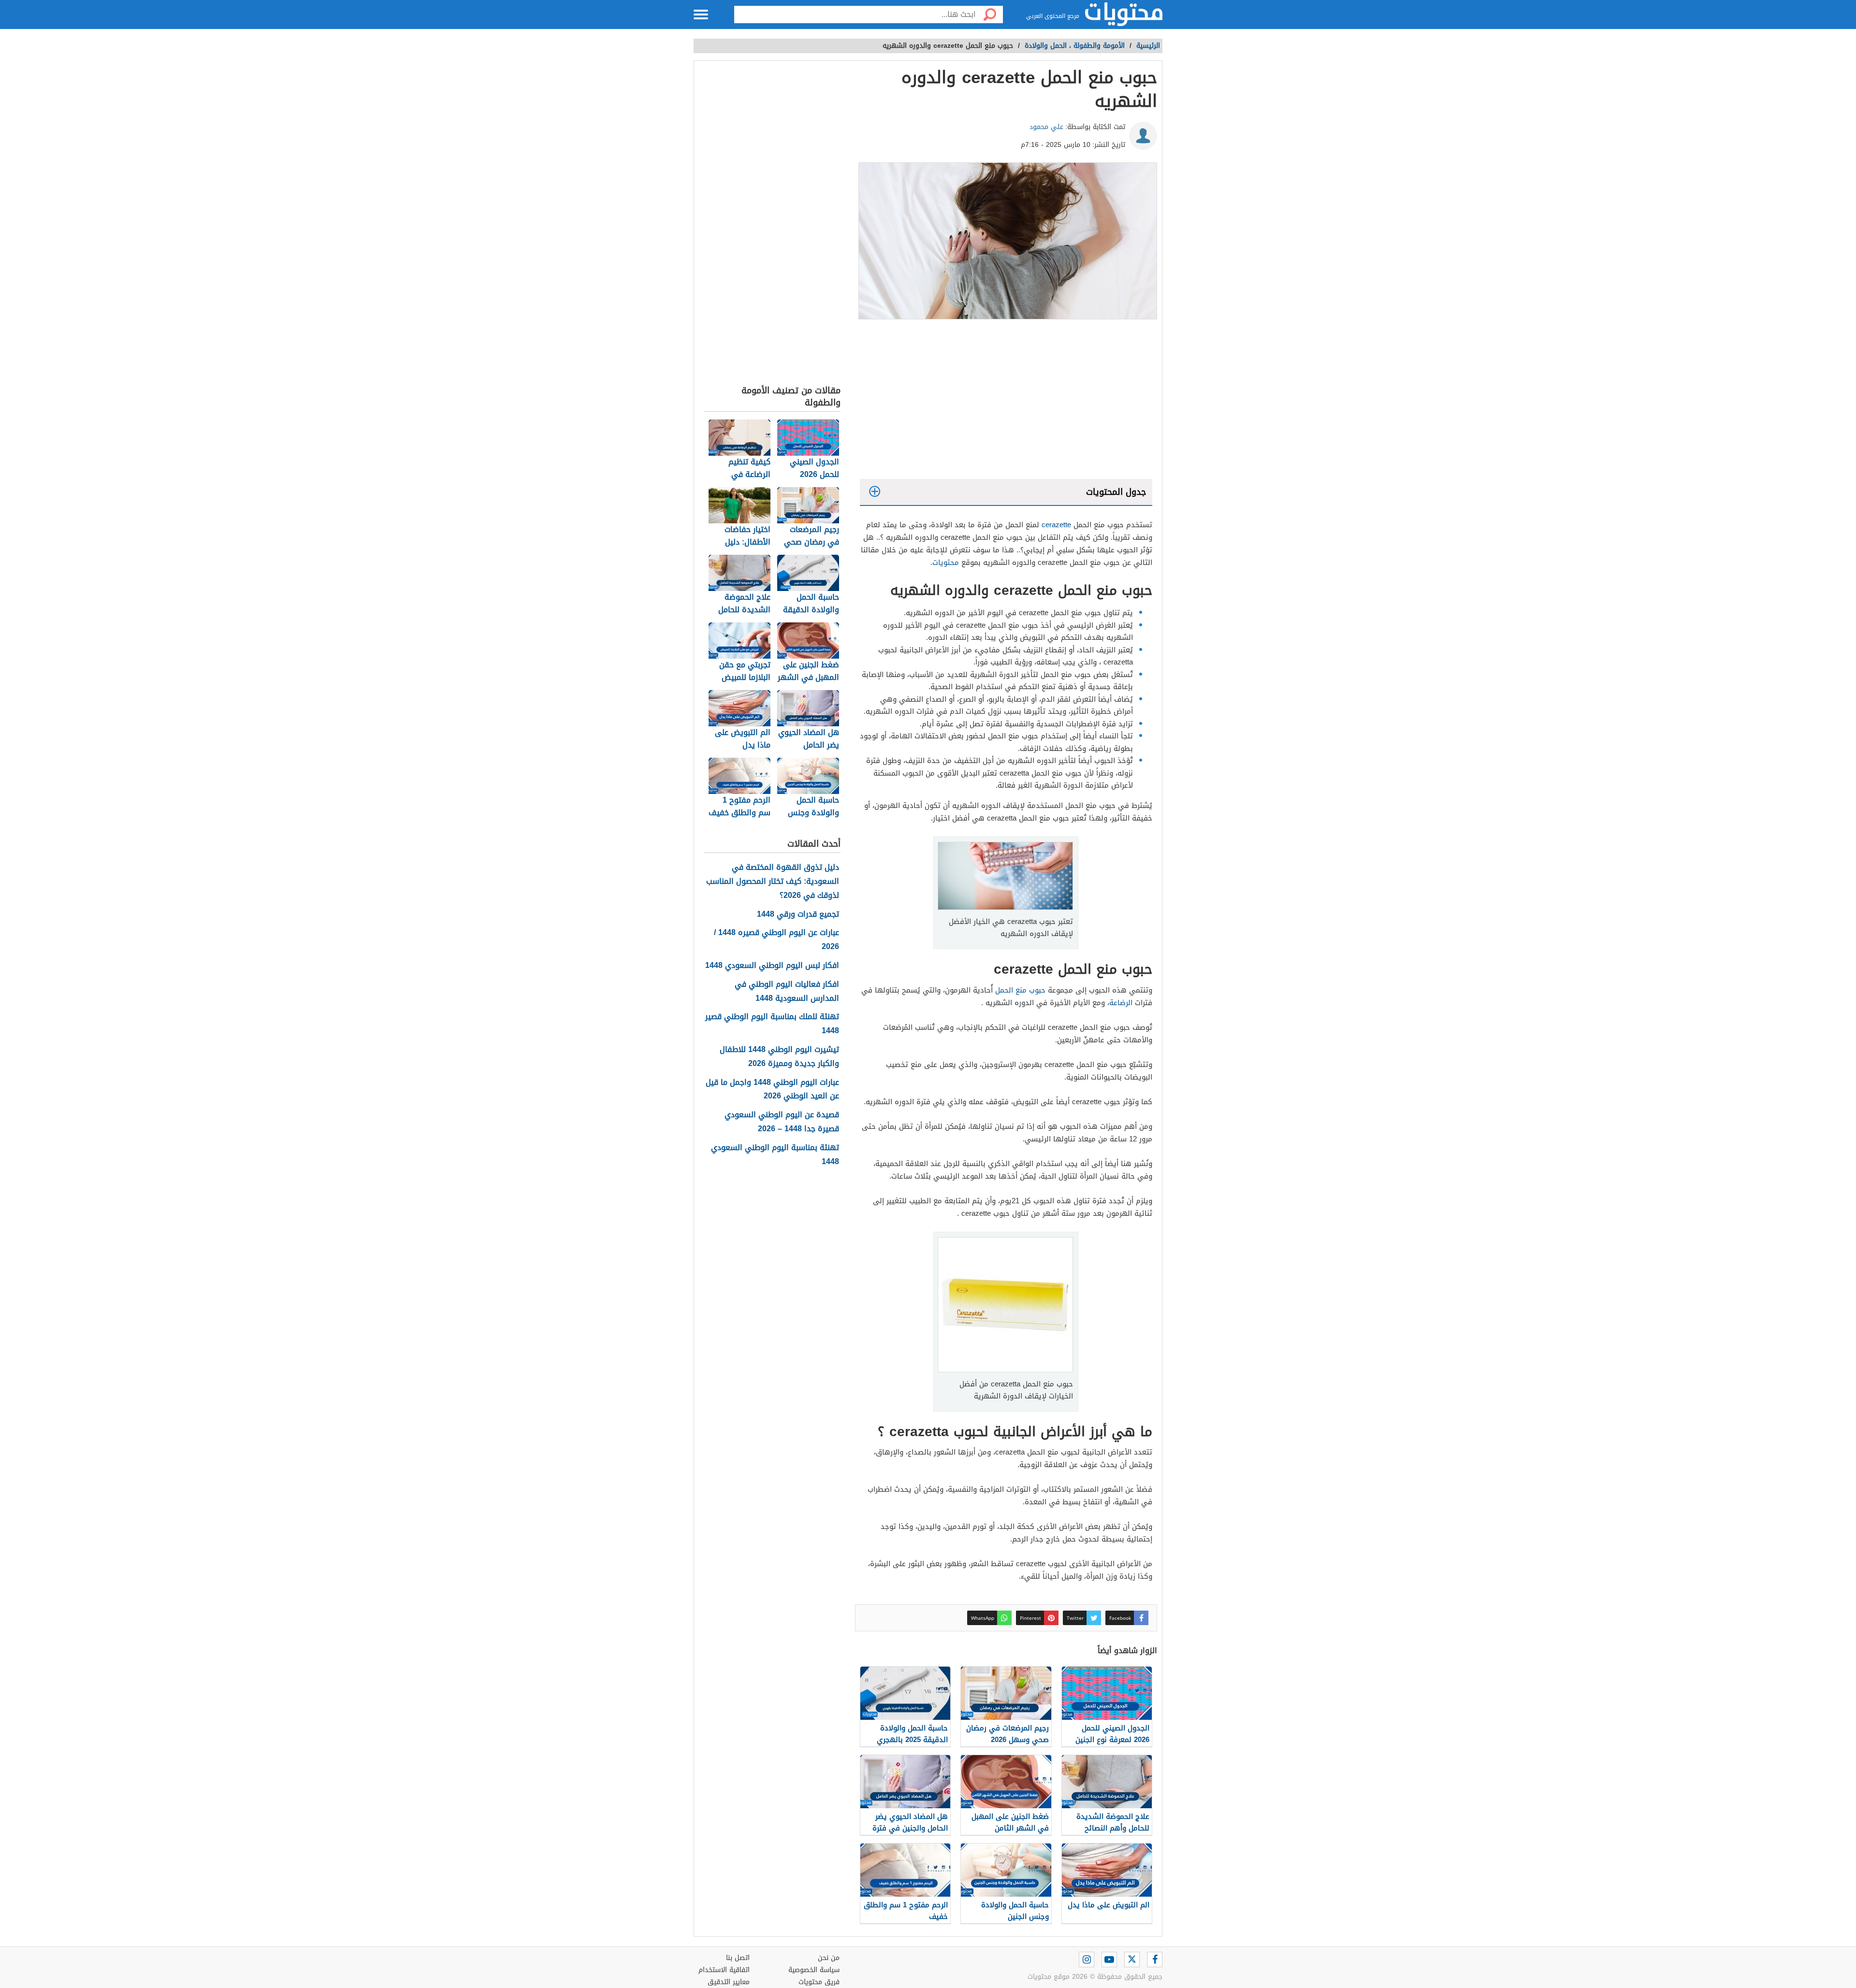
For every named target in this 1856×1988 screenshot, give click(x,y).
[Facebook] (1155, 1959)
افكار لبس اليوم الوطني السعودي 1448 (772, 966)
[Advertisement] (1006, 402)
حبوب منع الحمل (1020, 990)
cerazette (1056, 525)
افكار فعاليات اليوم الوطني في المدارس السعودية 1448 (787, 992)
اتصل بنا (738, 1958)
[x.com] (1132, 1959)
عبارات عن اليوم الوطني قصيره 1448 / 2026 (776, 940)
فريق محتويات (819, 1982)
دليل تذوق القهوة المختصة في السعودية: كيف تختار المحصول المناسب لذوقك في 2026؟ (773, 881)
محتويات (946, 562)
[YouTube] (1109, 1959)
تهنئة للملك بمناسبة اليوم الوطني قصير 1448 (772, 1024)
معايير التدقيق (729, 1982)
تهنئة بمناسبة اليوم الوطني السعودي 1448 (775, 1155)
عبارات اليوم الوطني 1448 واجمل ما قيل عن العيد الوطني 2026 (772, 1090)
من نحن (829, 1958)
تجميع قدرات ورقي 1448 (798, 915)
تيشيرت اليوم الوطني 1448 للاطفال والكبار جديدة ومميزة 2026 (779, 1057)
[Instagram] (1087, 1959)
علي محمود (1046, 127)
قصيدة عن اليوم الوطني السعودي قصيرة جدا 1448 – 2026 (782, 1122)
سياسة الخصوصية (814, 1970)
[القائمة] (701, 14)
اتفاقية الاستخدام (724, 1970)
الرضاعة (1121, 1003)
